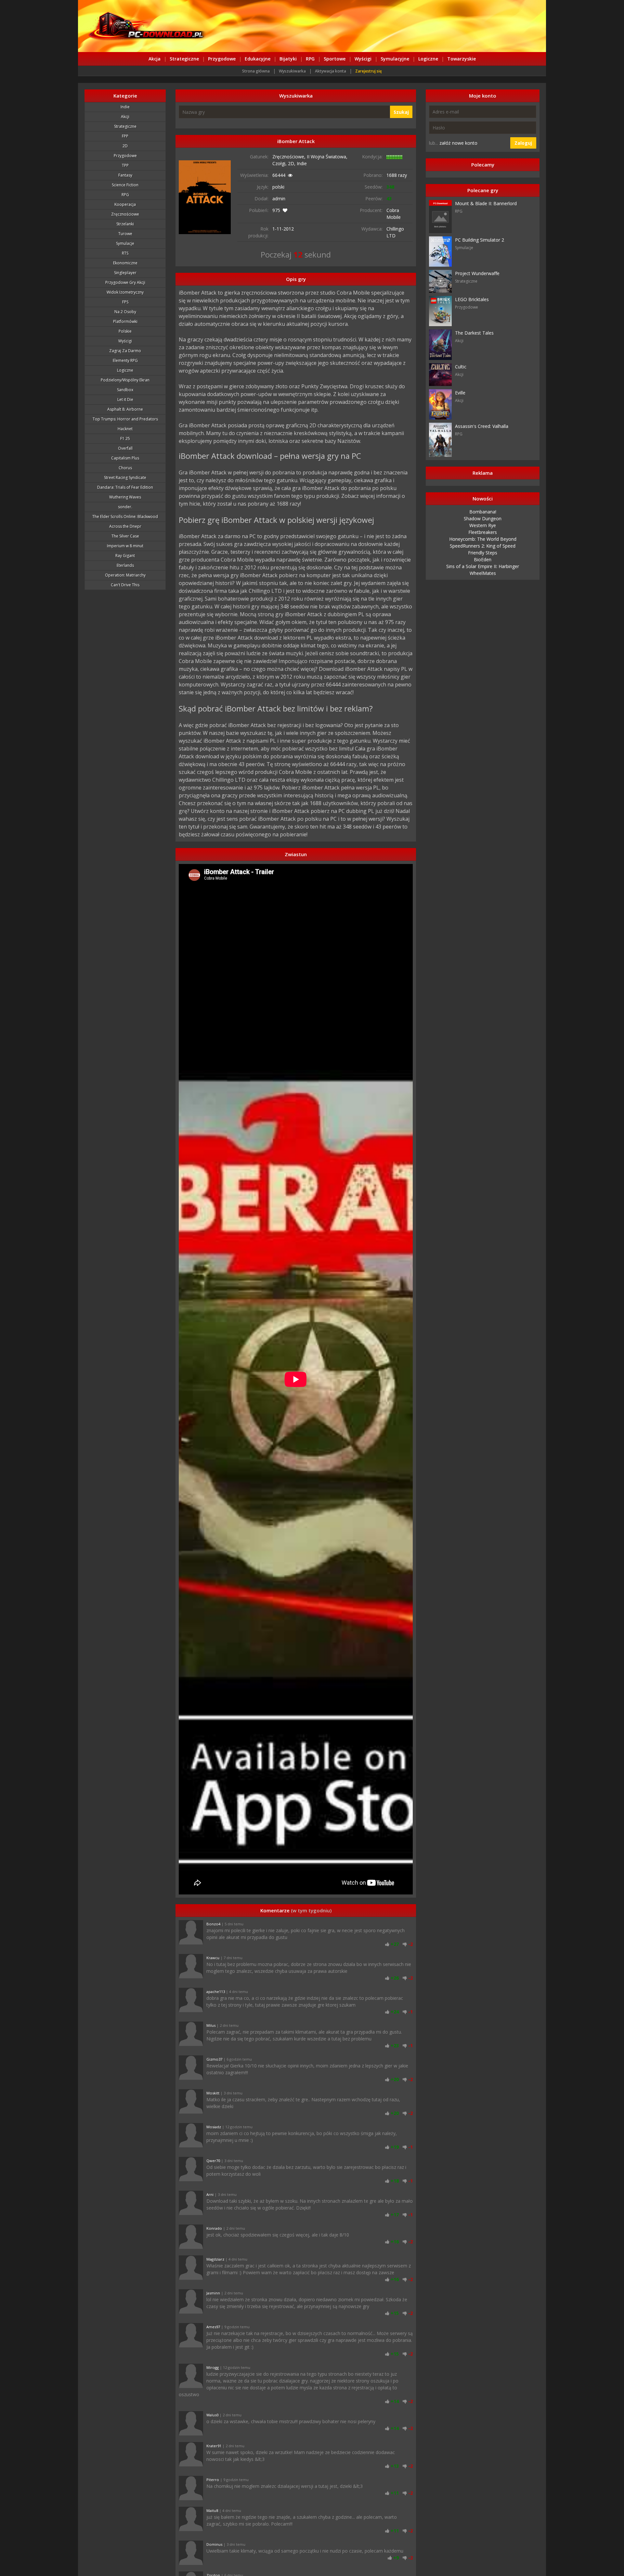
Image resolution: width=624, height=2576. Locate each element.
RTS (125, 253)
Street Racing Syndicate (125, 478)
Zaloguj (523, 143)
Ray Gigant (125, 556)
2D (125, 146)
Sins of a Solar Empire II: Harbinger (483, 566)
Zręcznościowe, (290, 157)
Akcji (125, 117)
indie (125, 107)
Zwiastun (296, 854)
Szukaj (401, 112)
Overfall (125, 448)
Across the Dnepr (125, 526)
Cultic (461, 367)
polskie (125, 331)
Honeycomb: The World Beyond (483, 539)
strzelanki (125, 224)
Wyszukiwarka (292, 71)
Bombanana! (483, 512)
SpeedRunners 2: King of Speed (483, 546)
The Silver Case (125, 536)
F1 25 (125, 438)
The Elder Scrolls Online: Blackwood (125, 517)
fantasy (125, 175)
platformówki (125, 321)
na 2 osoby (125, 312)
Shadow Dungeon (483, 518)
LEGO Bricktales (472, 299)
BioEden (483, 559)
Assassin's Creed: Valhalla (482, 426)
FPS (125, 302)
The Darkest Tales (474, 333)
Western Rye (483, 525)
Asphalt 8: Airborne (125, 409)
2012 (289, 229)
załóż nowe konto (458, 143)
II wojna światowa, (327, 157)
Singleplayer (125, 273)
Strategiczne (184, 59)
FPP (125, 136)
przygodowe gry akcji (125, 282)
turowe (125, 234)
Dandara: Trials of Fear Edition (125, 487)
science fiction (125, 185)
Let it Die (125, 399)
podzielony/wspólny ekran (125, 380)
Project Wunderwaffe (477, 273)
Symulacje (125, 243)
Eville (460, 393)
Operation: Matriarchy (125, 575)
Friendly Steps (483, 553)
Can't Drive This (125, 585)
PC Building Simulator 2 (480, 240)
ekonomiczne (125, 263)
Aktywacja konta (331, 71)
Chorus (125, 468)
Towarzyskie (461, 59)
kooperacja (125, 204)
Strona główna (256, 71)
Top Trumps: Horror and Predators (125, 419)
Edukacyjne (258, 59)
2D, (292, 163)
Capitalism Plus (125, 458)
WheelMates (483, 573)
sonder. (125, 507)
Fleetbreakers (483, 532)
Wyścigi (363, 59)
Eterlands (125, 565)
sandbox (125, 390)
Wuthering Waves (125, 497)
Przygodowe (222, 59)
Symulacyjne (395, 59)
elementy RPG (125, 360)
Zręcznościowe (125, 214)
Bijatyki (288, 59)
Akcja (155, 59)
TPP (125, 165)
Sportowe (335, 59)
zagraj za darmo (125, 351)
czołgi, (280, 163)
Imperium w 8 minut (125, 546)
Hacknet (125, 429)
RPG (310, 59)
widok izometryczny (125, 292)
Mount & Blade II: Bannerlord (486, 203)
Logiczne (428, 59)
